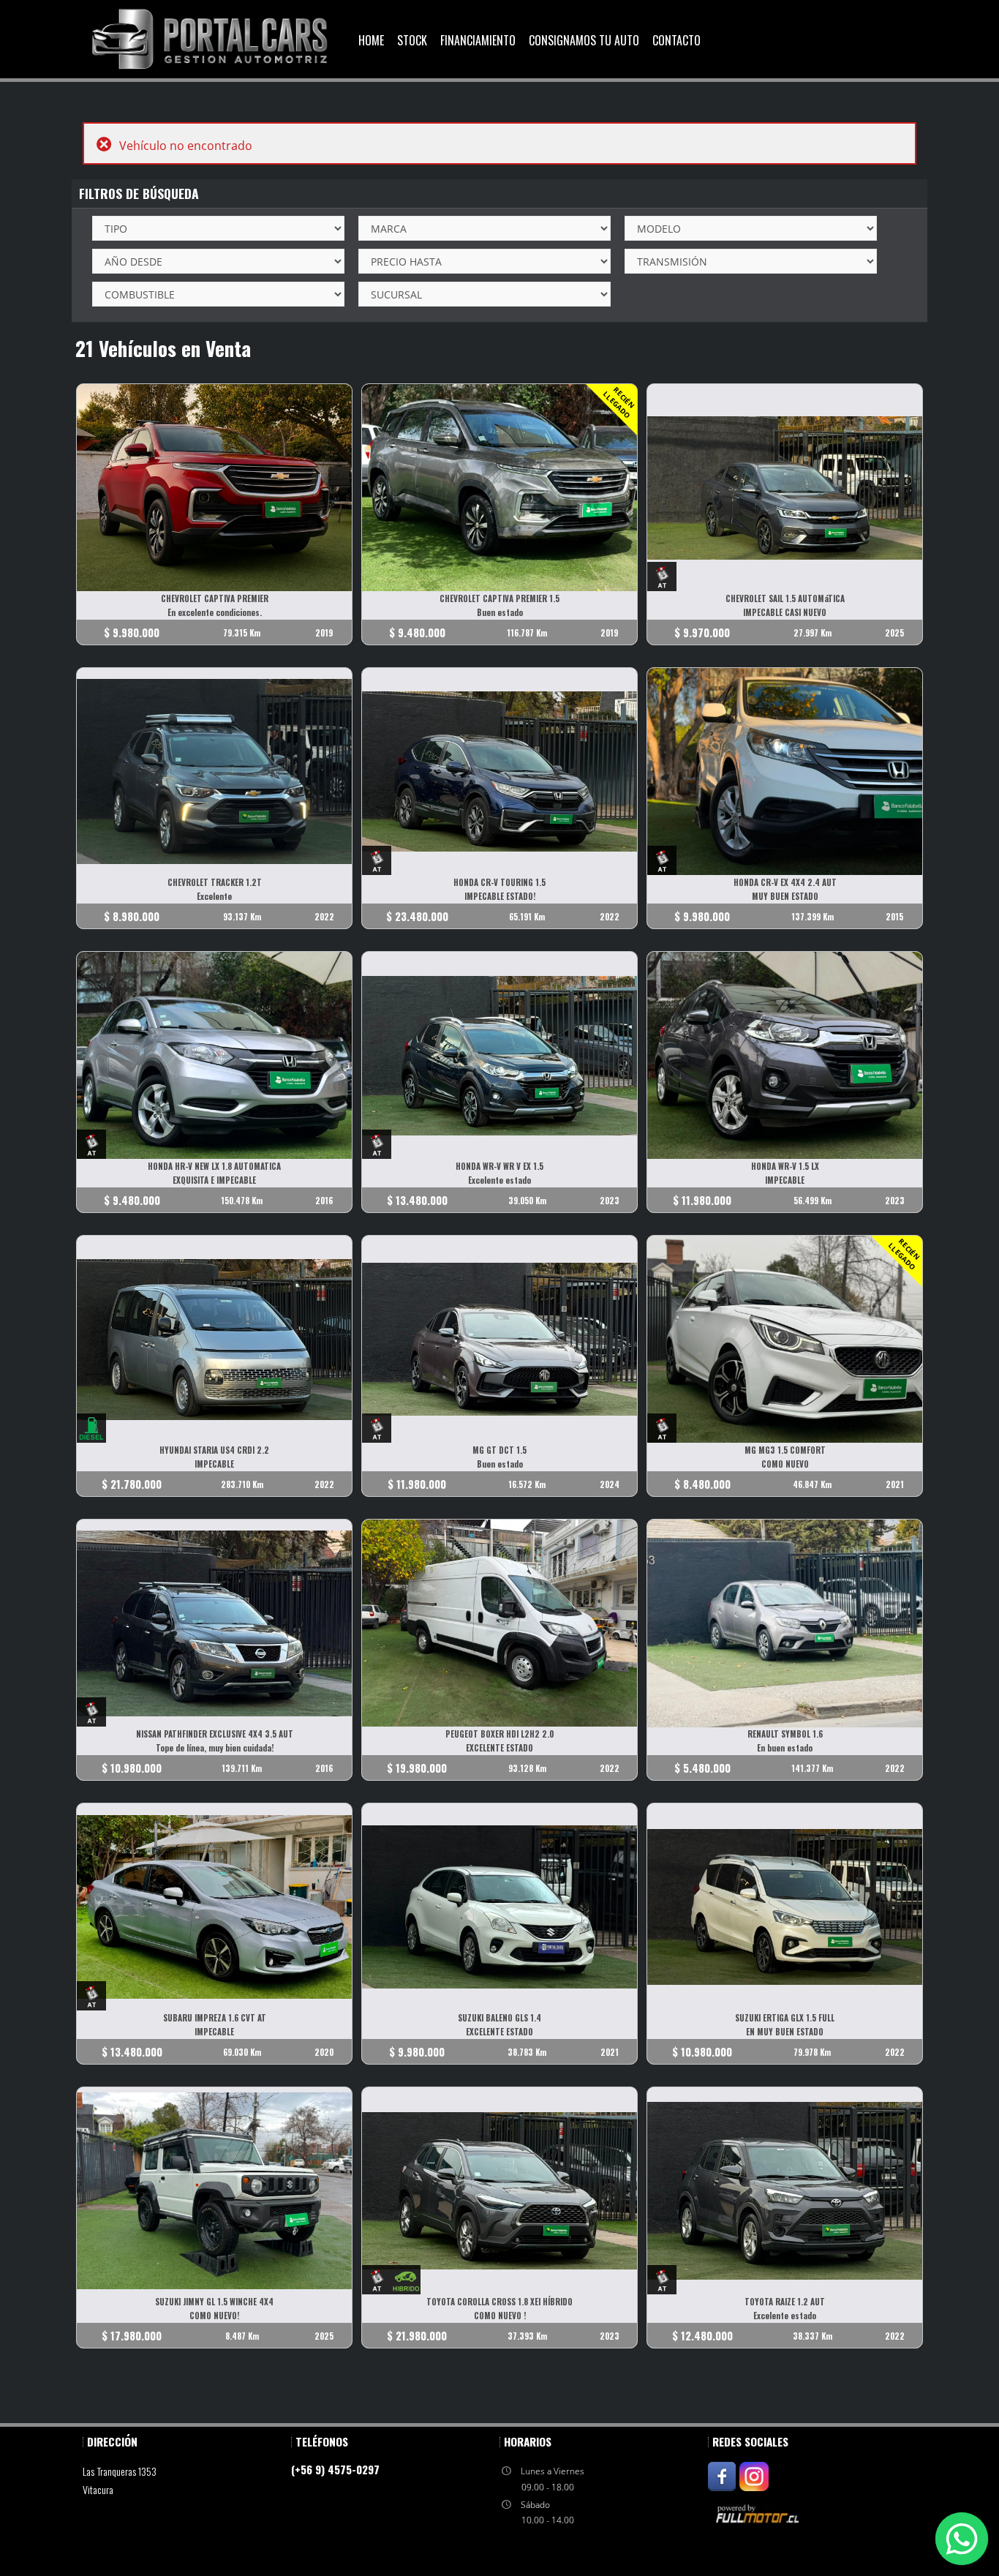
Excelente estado (499, 1180)
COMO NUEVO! (214, 2316)
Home (371, 40)
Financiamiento (478, 40)
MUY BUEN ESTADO (785, 896)
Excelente (214, 896)
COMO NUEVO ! (500, 2316)
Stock (412, 40)
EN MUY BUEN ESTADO (785, 2032)
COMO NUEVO (785, 1464)
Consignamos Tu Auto (584, 40)
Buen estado (500, 612)
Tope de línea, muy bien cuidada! (215, 1748)
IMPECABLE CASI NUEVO (785, 612)
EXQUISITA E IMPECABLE (214, 1180)
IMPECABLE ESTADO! (500, 896)
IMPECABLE (785, 1180)
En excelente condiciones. (215, 612)
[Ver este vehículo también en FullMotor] (759, 2513)
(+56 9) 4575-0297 (335, 2469)
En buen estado (785, 1748)
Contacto (676, 40)
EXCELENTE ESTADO (499, 1748)
